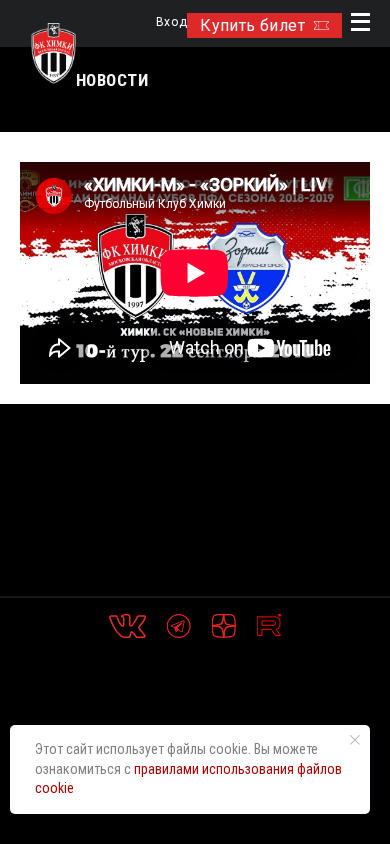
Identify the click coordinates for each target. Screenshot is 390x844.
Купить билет (252, 25)
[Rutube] (269, 626)
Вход (171, 22)
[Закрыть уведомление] (355, 740)
